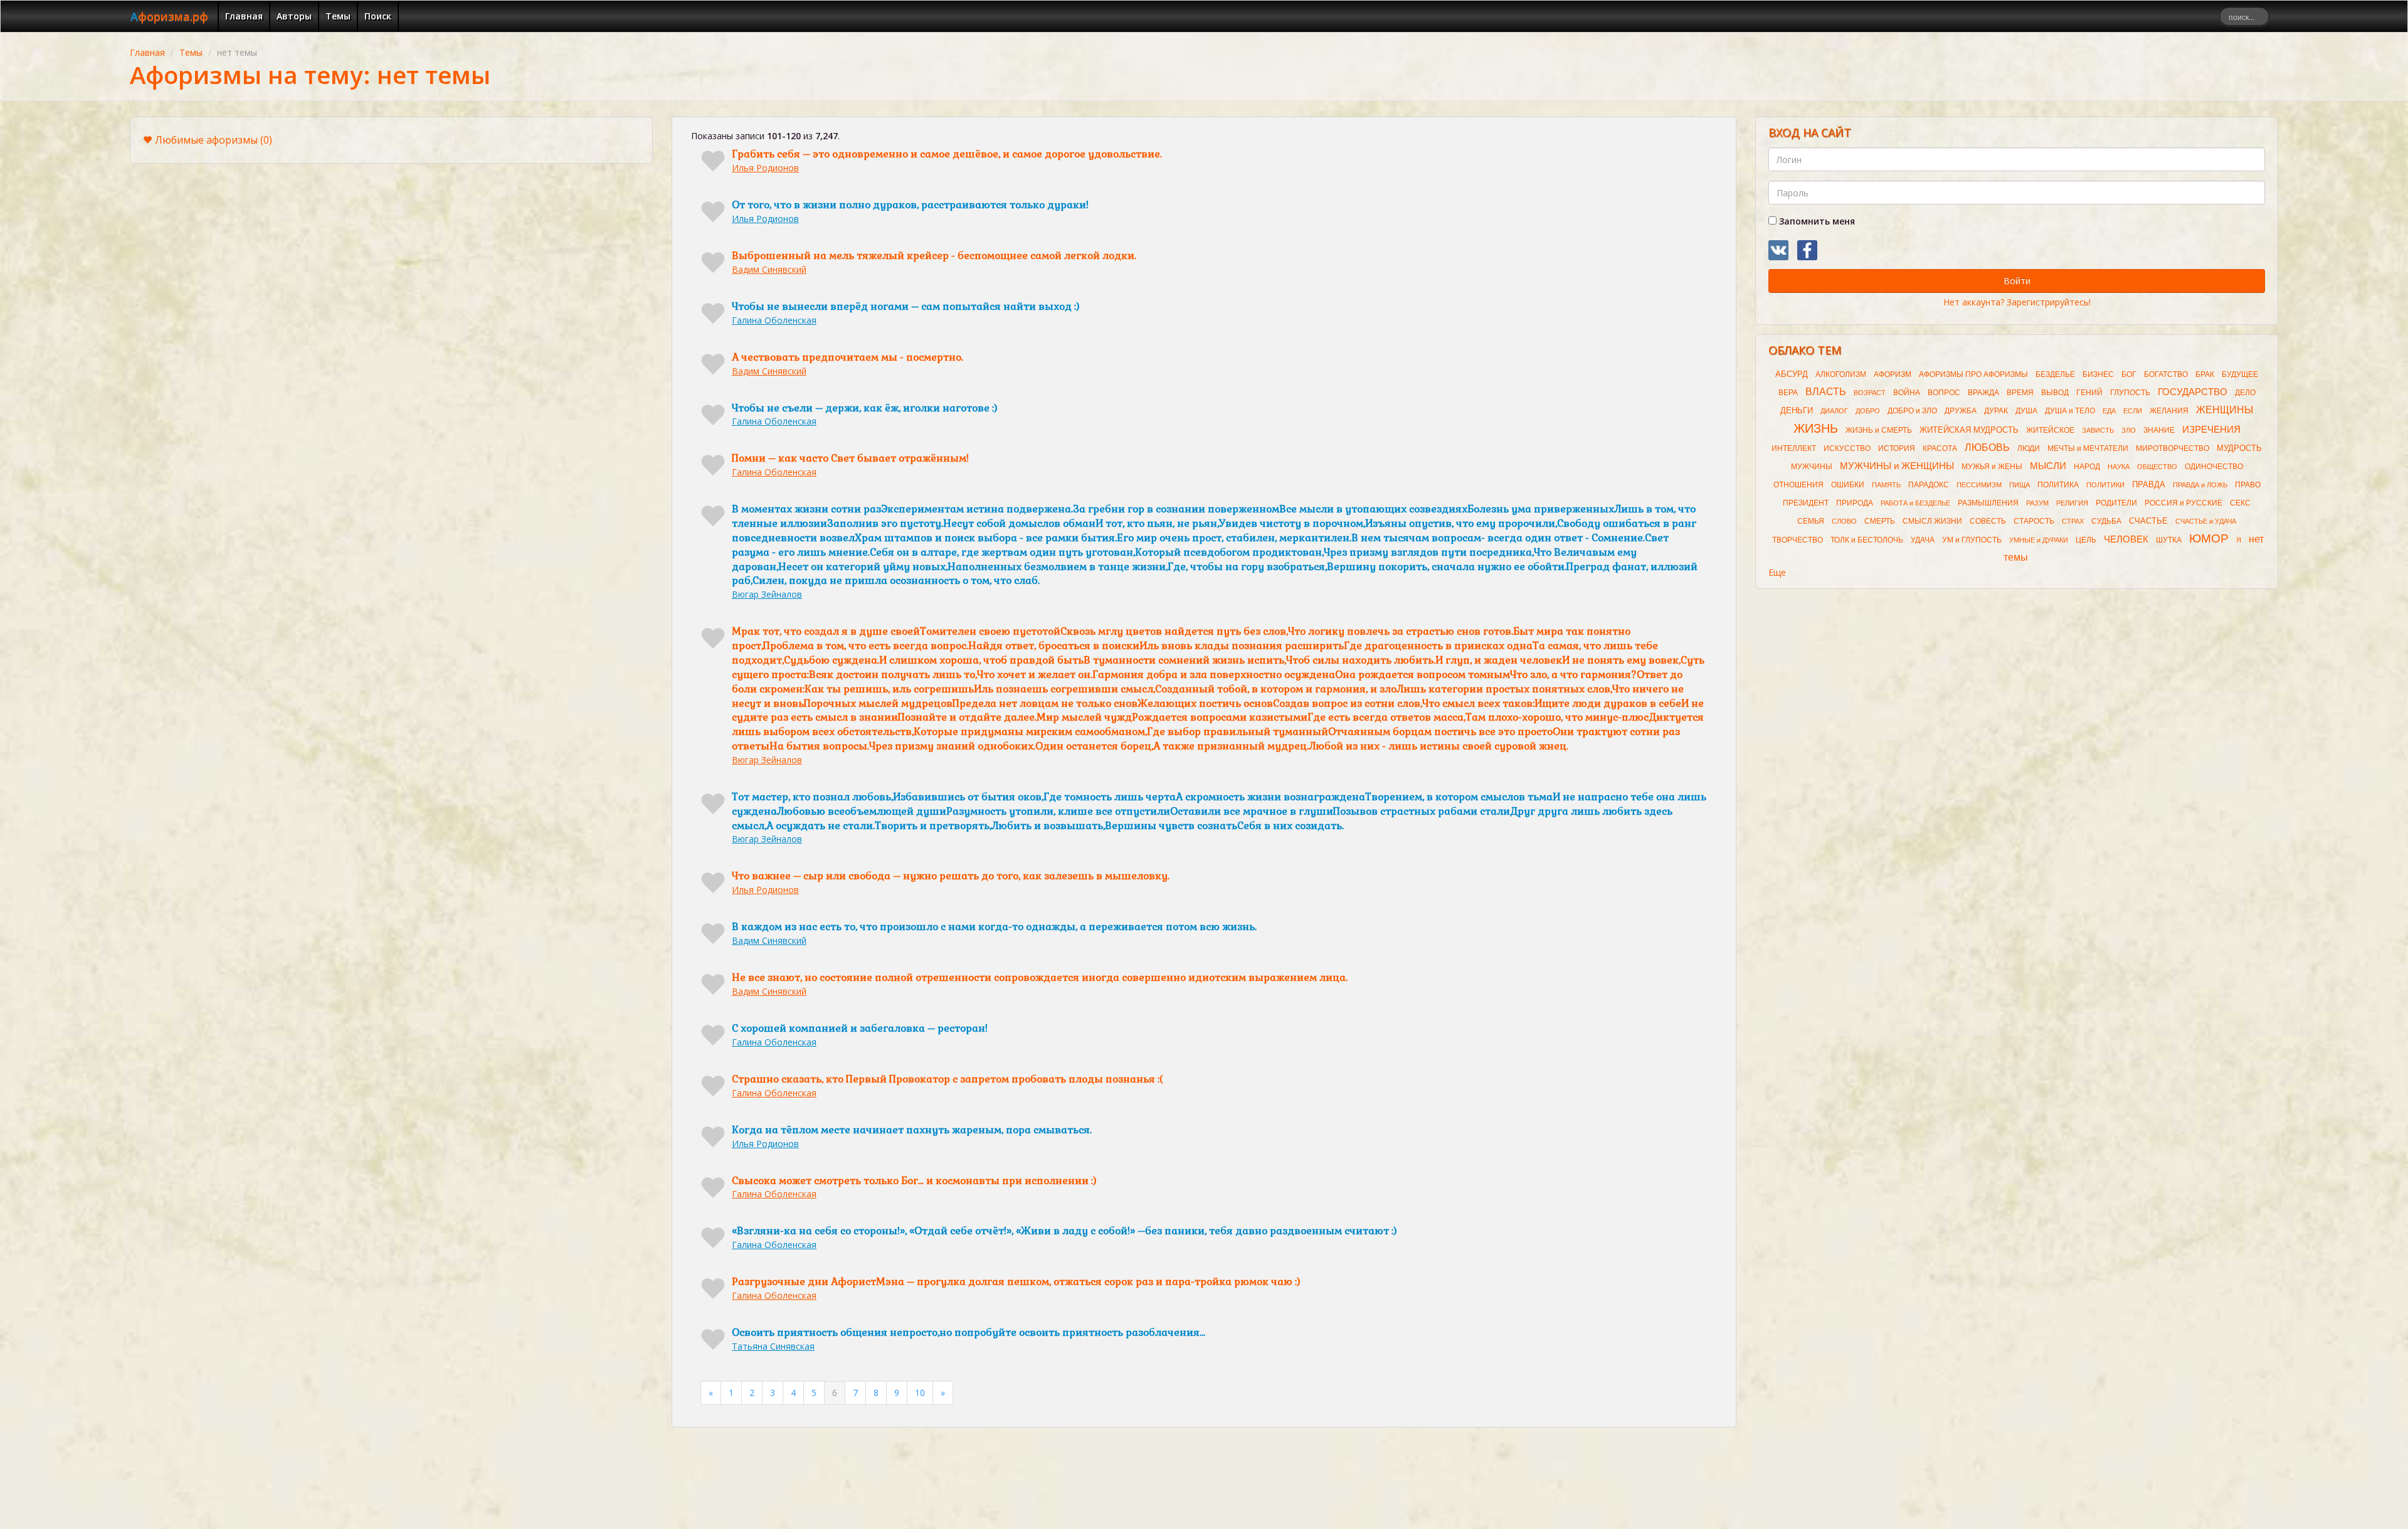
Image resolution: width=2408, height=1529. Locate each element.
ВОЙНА (1907, 393)
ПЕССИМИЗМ (1979, 485)
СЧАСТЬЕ (2148, 521)
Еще (1777, 572)
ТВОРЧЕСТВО (1798, 540)
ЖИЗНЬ (1816, 428)
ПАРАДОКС (1929, 485)
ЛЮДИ (2029, 448)
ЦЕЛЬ (2086, 540)
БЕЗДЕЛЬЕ (2055, 374)
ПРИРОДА (1855, 503)
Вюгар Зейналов (767, 594)
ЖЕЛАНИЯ (2169, 411)
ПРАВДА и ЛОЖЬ (2200, 485)
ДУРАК (1996, 411)
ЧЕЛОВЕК (2126, 539)
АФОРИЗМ (1893, 374)
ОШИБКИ (1848, 485)
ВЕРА (1788, 393)
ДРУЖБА (1961, 411)
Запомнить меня (1816, 221)
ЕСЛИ (2133, 411)
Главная (244, 16)
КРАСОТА (1940, 448)
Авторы (294, 16)
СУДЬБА (2106, 521)
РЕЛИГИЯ (2072, 503)
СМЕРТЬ (1880, 521)
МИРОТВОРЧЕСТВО (2173, 448)
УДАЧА (1923, 540)
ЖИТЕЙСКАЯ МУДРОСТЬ (1969, 430)
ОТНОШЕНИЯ (1798, 485)
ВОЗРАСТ (1870, 393)
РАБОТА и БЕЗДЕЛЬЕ (1915, 503)
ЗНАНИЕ (2159, 430)
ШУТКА (2169, 540)
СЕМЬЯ (1811, 521)
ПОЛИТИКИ (2105, 485)
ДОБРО (1868, 411)
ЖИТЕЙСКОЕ (2050, 430)
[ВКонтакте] (1778, 250)
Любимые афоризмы (214, 140)
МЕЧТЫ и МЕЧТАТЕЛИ (2088, 448)
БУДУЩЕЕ (2240, 374)
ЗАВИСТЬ (2098, 430)
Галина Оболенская (774, 320)
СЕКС (2240, 503)
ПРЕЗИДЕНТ (1806, 503)
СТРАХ (2073, 521)
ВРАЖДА (1983, 393)
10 (920, 1393)
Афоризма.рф (169, 16)
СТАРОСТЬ (2034, 521)
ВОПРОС (1944, 393)
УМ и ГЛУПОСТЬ (1972, 540)
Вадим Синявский (769, 269)
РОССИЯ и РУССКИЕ (2184, 503)
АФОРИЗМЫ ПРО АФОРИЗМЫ (1973, 374)
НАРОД (2087, 467)
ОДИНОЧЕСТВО (2214, 467)
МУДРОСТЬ (2239, 448)
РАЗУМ (2037, 503)
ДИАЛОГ (1834, 411)
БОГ (2129, 374)
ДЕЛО (2245, 393)
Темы (338, 16)
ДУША (2026, 411)
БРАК (2205, 374)
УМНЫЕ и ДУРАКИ (2039, 540)
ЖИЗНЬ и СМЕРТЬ (1879, 430)
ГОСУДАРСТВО (2193, 392)
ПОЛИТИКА (2058, 485)
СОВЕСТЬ (1988, 521)
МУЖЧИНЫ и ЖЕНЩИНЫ (1897, 466)
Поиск (378, 16)
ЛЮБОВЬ (1987, 447)
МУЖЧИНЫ (1812, 467)
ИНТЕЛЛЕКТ (1794, 448)
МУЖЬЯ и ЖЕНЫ (1992, 467)
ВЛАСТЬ (1826, 392)
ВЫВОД (2055, 393)
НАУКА (2119, 467)
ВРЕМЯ (2020, 393)
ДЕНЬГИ (1797, 410)
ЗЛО (2129, 430)
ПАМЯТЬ (1886, 485)
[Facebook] (1807, 250)
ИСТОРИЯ (1897, 448)
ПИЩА (2020, 485)
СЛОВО (1844, 521)
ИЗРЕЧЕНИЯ (2211, 430)
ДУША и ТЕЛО (2070, 411)
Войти (2017, 281)
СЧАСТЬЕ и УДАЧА (2206, 521)
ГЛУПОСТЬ (2130, 393)
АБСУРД (1792, 374)
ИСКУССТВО (1847, 448)
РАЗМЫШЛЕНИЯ (1988, 503)
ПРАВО (2248, 485)
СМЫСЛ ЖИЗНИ (1932, 521)
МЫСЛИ (2048, 466)
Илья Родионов (765, 168)
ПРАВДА (2149, 484)
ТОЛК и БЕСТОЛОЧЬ (1867, 540)
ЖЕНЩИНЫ (2225, 410)
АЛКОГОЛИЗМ (1841, 374)
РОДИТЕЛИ (2116, 503)
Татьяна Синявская (773, 1346)
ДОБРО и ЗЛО (1912, 411)
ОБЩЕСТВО (2157, 467)
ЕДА (2109, 411)
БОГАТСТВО (2166, 374)
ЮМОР (2209, 538)
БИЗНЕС (2098, 374)
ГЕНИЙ (2089, 393)
